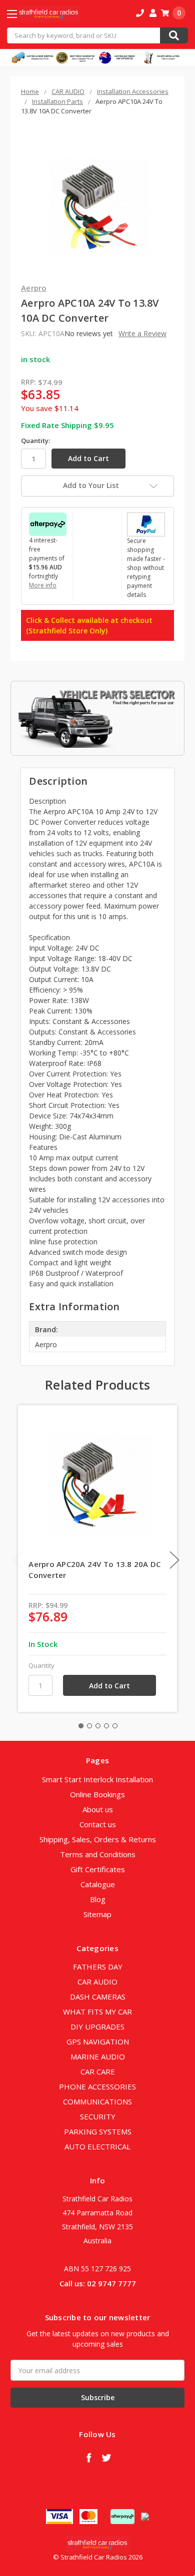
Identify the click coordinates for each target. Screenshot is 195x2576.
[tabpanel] (98, 1558)
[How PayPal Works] (146, 523)
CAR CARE (98, 2071)
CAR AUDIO (97, 1982)
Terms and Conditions (98, 1854)
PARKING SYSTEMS (98, 2131)
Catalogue (98, 1884)
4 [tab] (106, 1726)
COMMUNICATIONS (97, 2101)
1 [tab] (81, 1726)
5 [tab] (115, 1726)
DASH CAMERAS (98, 1997)
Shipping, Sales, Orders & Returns (98, 1839)
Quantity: (35, 441)
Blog (98, 1899)
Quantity (41, 1665)
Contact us (98, 1824)
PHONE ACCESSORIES (97, 2086)
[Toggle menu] (21, 14)
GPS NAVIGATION (98, 2042)
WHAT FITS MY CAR (97, 2012)
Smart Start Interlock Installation (97, 1779)
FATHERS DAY (98, 1967)
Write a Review (142, 333)
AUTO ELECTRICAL (97, 2146)
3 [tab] (98, 1726)
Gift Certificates (98, 1869)
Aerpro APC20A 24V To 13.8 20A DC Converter (94, 1570)
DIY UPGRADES (97, 2027)
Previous (18, 1560)
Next (174, 1560)
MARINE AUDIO (98, 2057)
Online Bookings (97, 1794)
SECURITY (98, 2116)
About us (98, 1809)
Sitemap (97, 1914)
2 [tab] (89, 1726)
